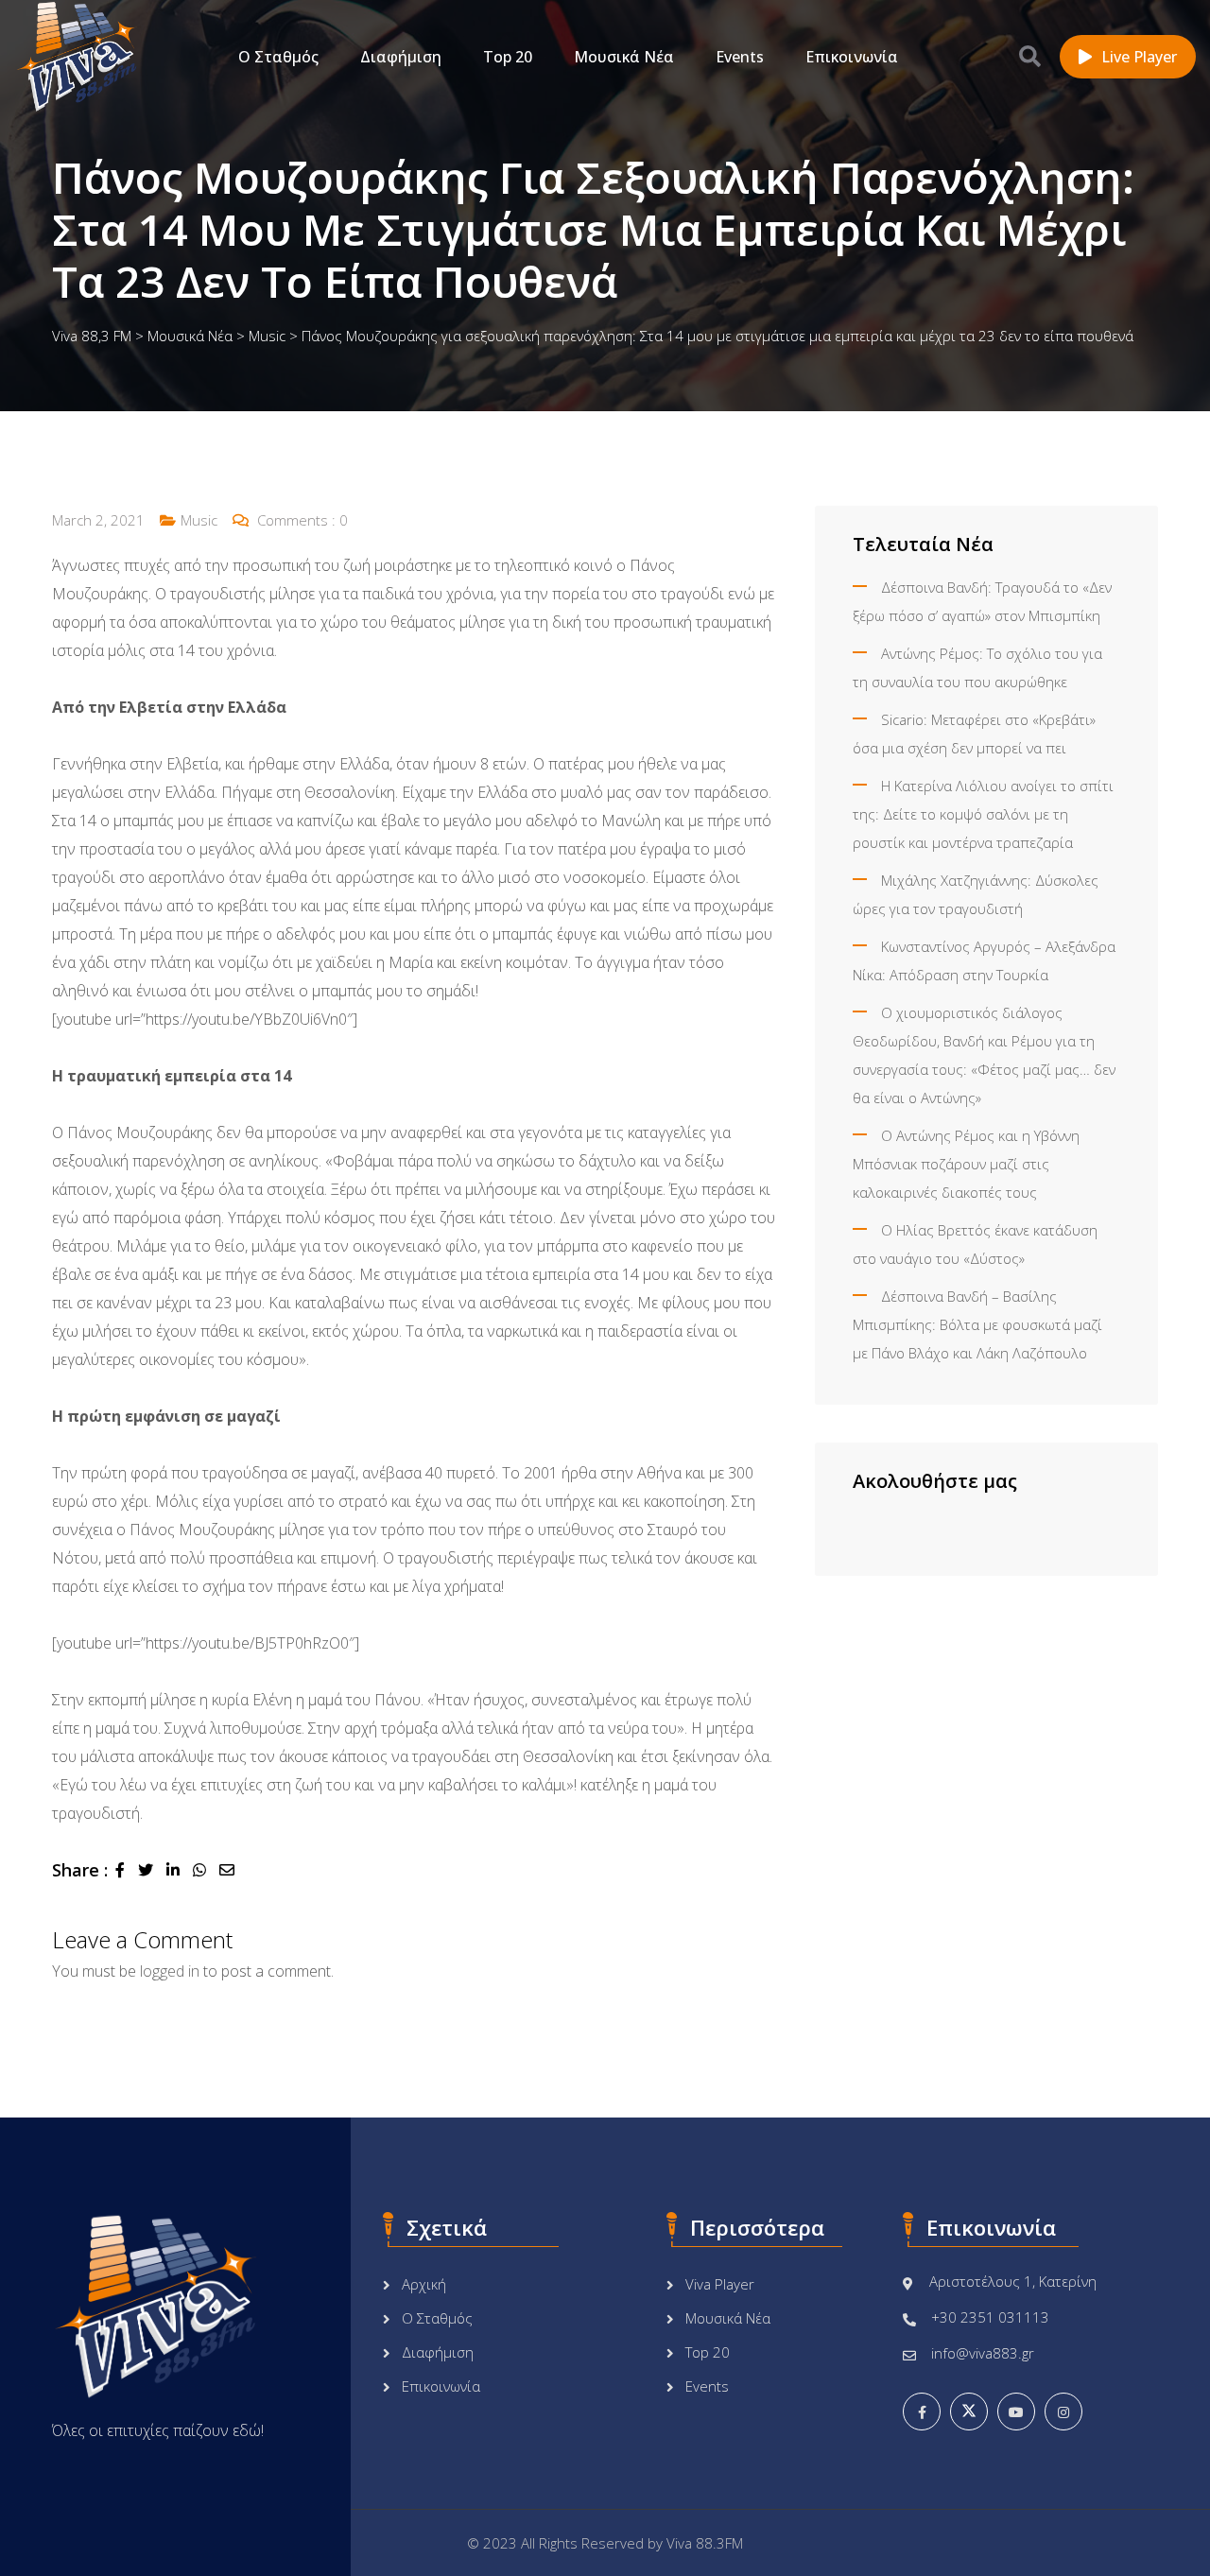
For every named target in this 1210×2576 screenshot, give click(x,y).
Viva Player (720, 2284)
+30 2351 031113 (990, 2317)
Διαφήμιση (401, 57)
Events (740, 57)
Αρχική (424, 2284)
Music (199, 520)
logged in (170, 1971)
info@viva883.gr (983, 2353)
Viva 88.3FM (705, 2543)
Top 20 (508, 57)
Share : (80, 1870)
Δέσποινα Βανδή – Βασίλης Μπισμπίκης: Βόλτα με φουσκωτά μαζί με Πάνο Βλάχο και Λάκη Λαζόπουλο (977, 1324)
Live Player (1139, 57)
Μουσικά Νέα (624, 57)
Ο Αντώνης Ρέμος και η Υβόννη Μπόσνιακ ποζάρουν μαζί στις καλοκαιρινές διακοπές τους (966, 1164)
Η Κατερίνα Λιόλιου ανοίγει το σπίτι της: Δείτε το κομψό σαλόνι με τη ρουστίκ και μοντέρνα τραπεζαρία (983, 814)
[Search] (1030, 56)
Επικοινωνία (852, 57)
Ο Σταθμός (278, 57)
